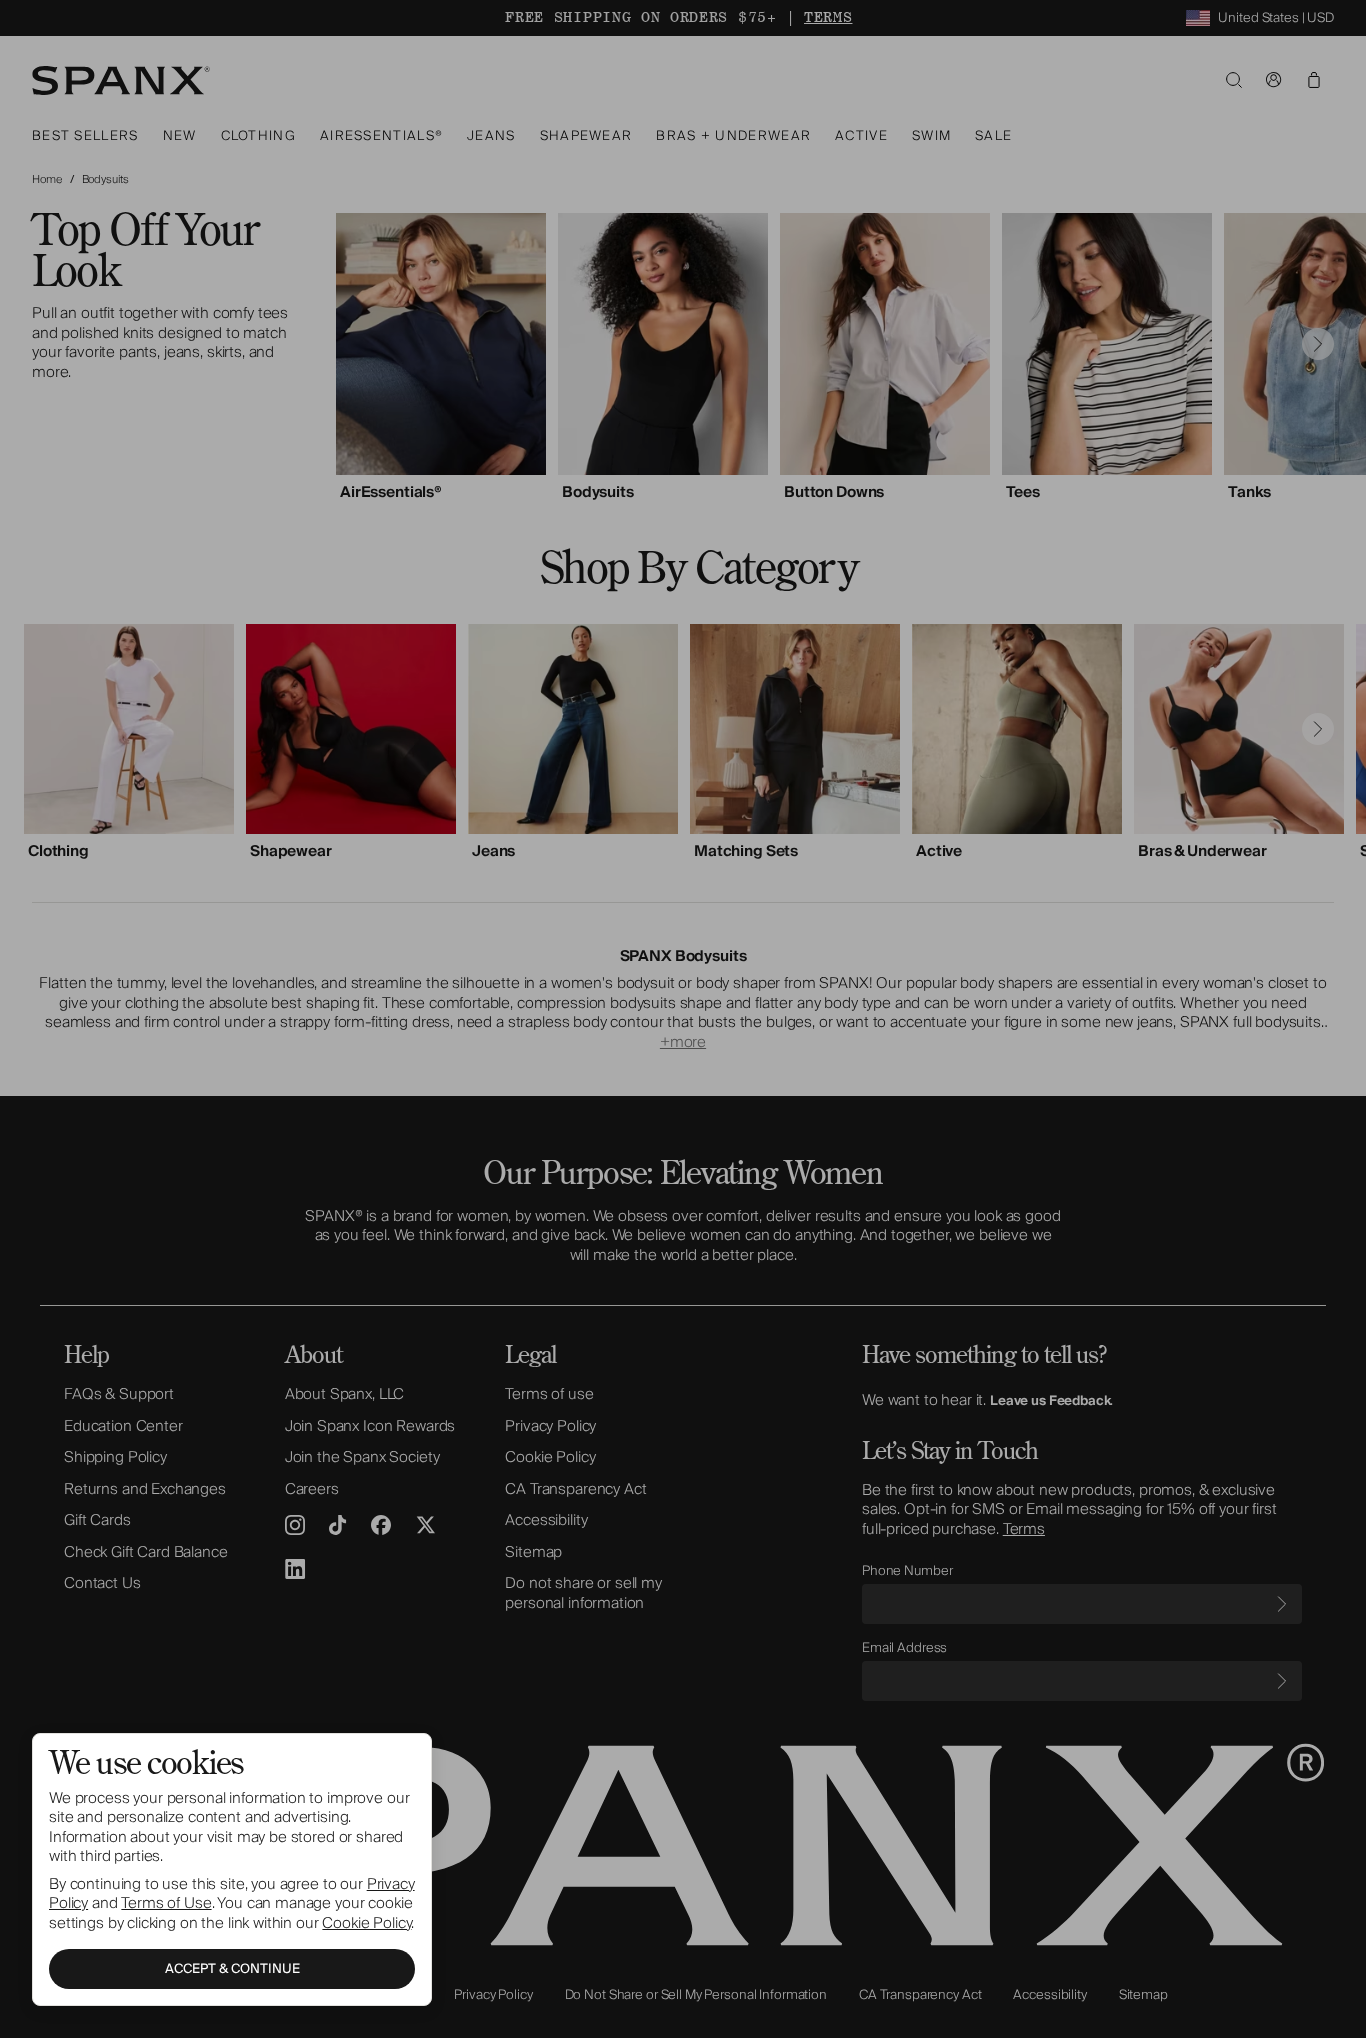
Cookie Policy (366, 1923)
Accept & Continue (232, 1969)
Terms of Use (166, 1903)
